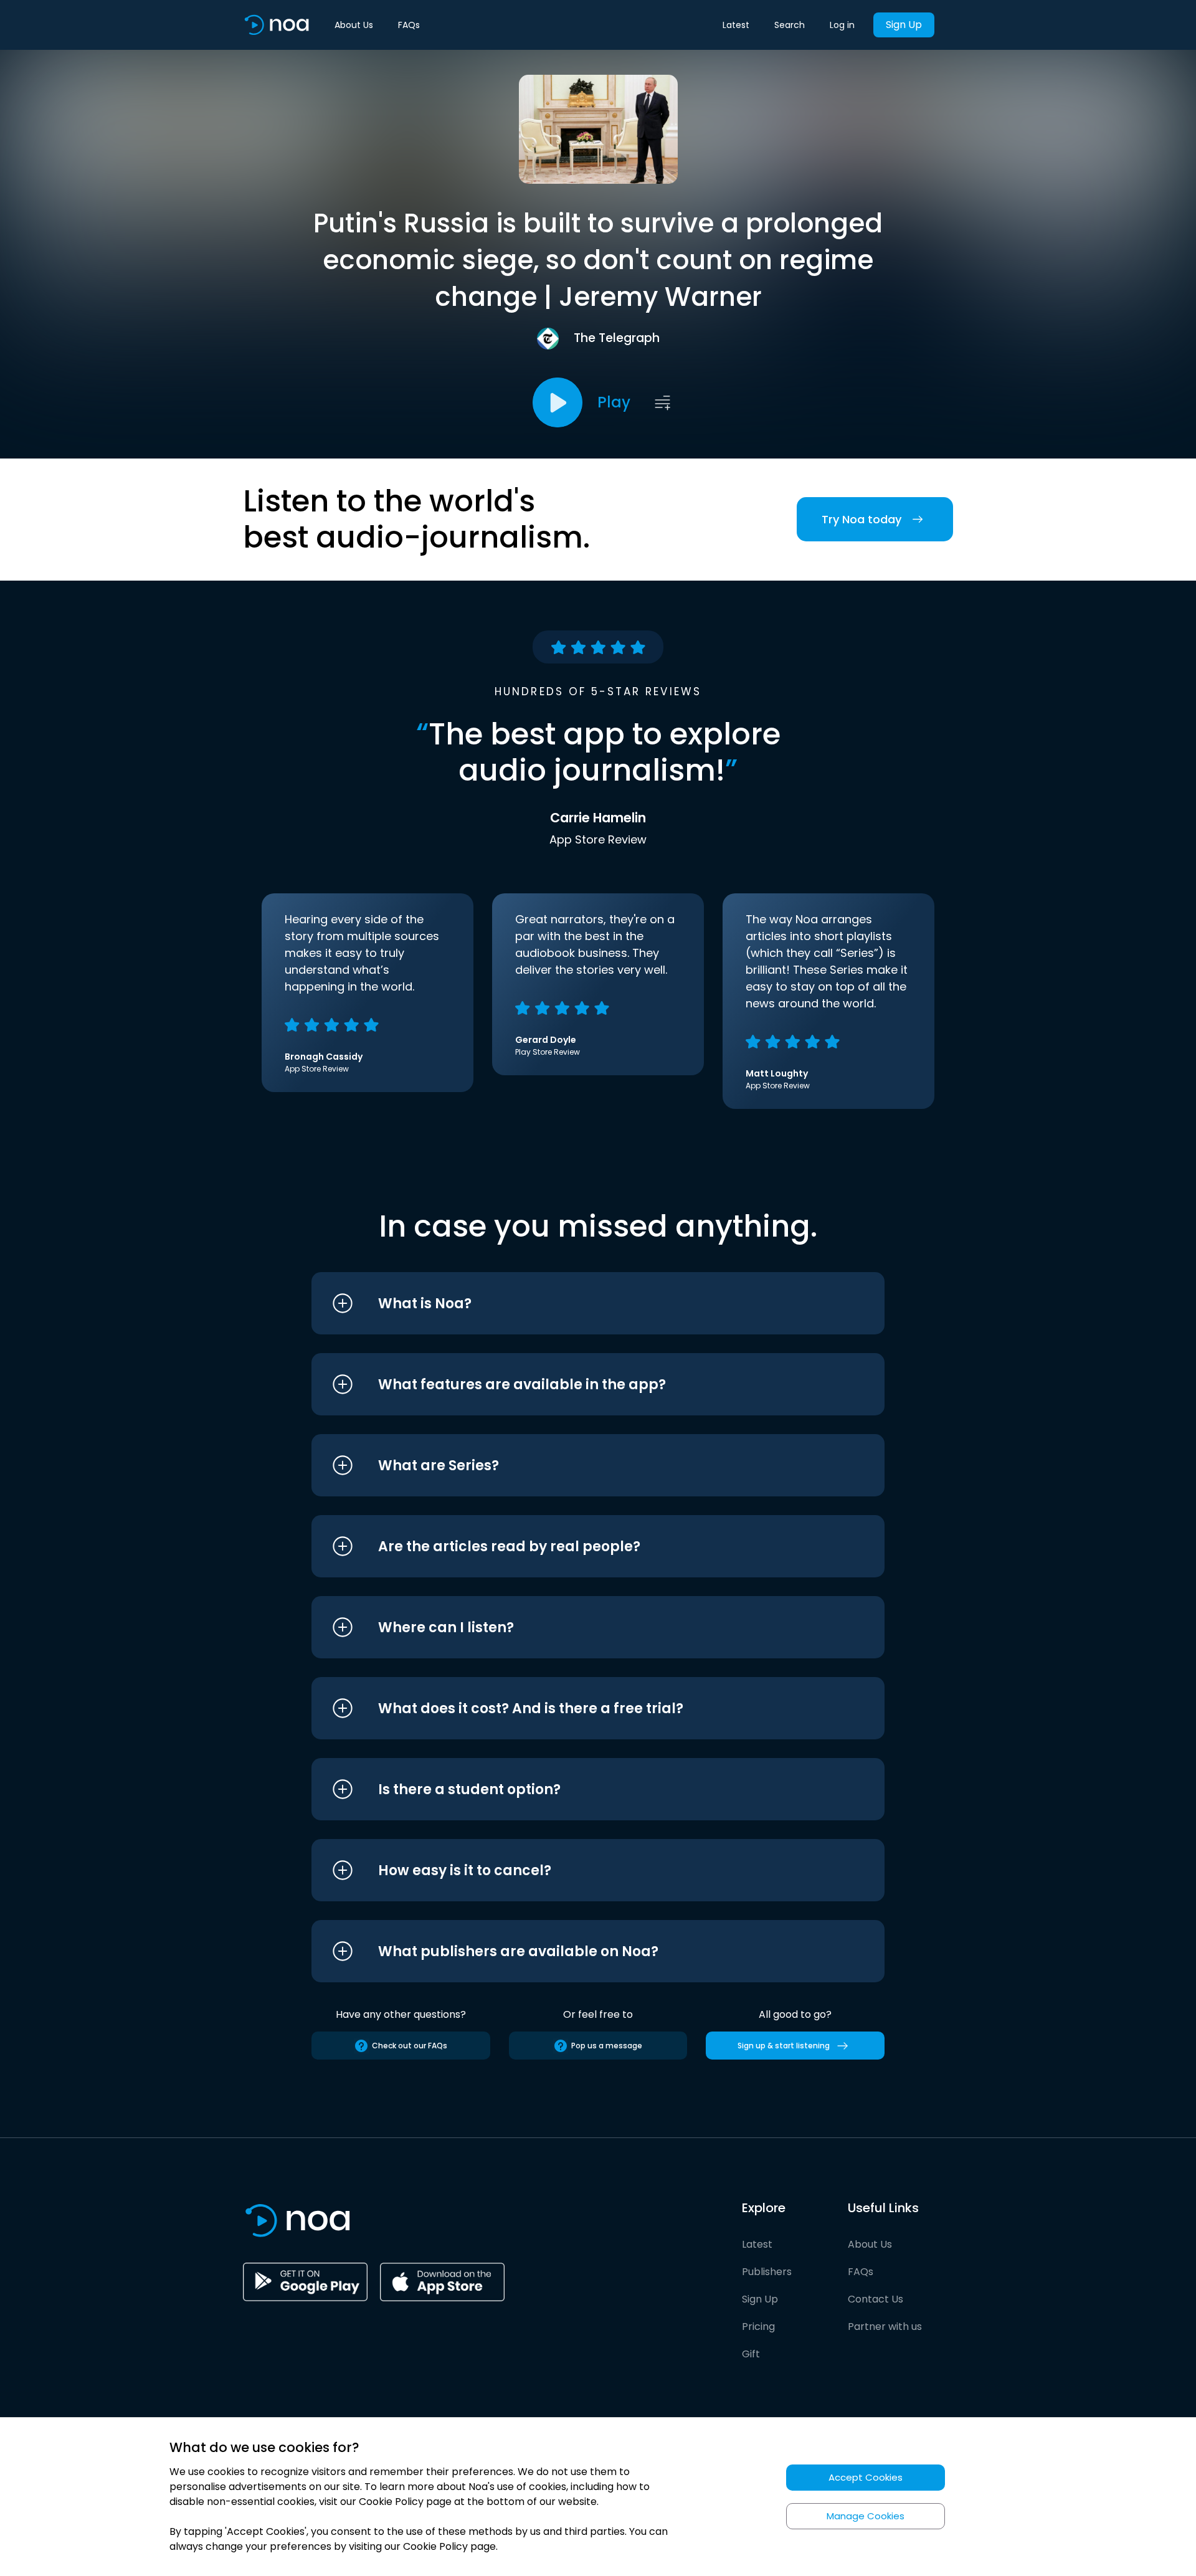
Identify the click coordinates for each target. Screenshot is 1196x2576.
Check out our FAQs (410, 2046)
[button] (575, 1303)
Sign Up (904, 25)
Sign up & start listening (784, 2046)
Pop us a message (607, 2046)
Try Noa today (861, 519)
